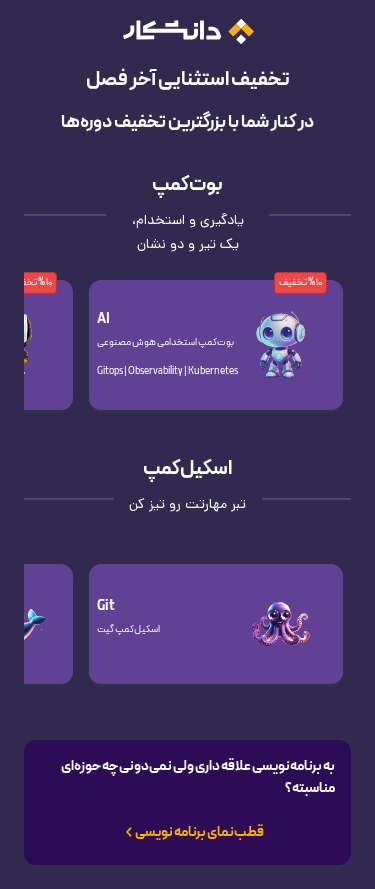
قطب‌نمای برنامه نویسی (199, 832)
